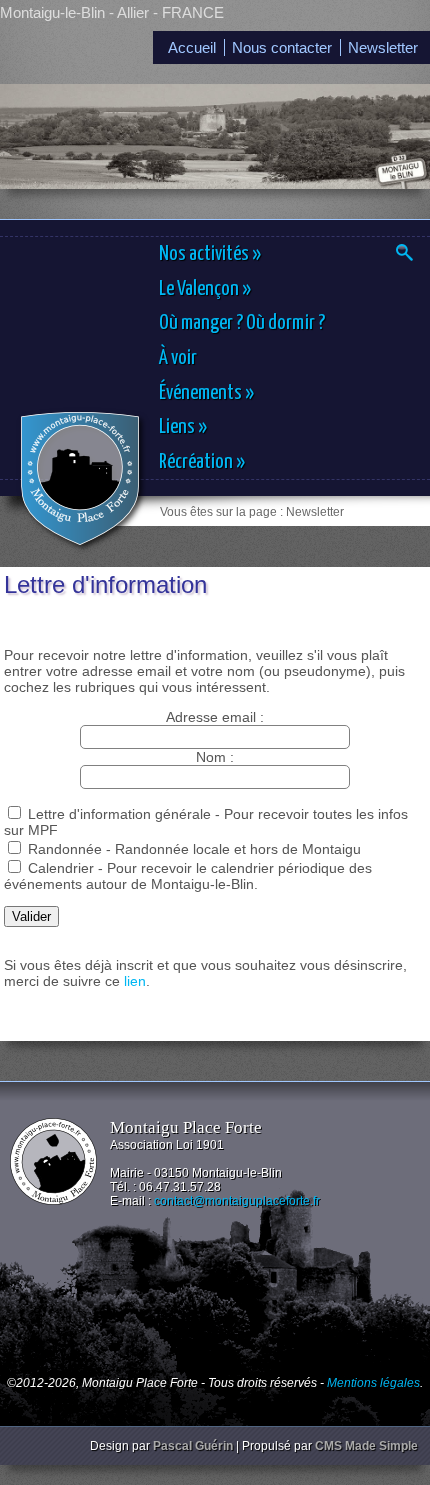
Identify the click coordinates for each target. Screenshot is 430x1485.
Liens (183, 427)
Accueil (192, 47)
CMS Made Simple (366, 1446)
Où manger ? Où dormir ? (242, 323)
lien (135, 981)
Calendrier (61, 868)
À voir (178, 358)
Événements (206, 393)
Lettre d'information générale (119, 814)
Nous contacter (282, 47)
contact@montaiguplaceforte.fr (237, 1201)
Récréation (202, 462)
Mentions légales (373, 1383)
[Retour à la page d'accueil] (80, 478)
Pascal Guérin (193, 1446)
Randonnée (65, 849)
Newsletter (383, 47)
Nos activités (210, 254)
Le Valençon (205, 289)
